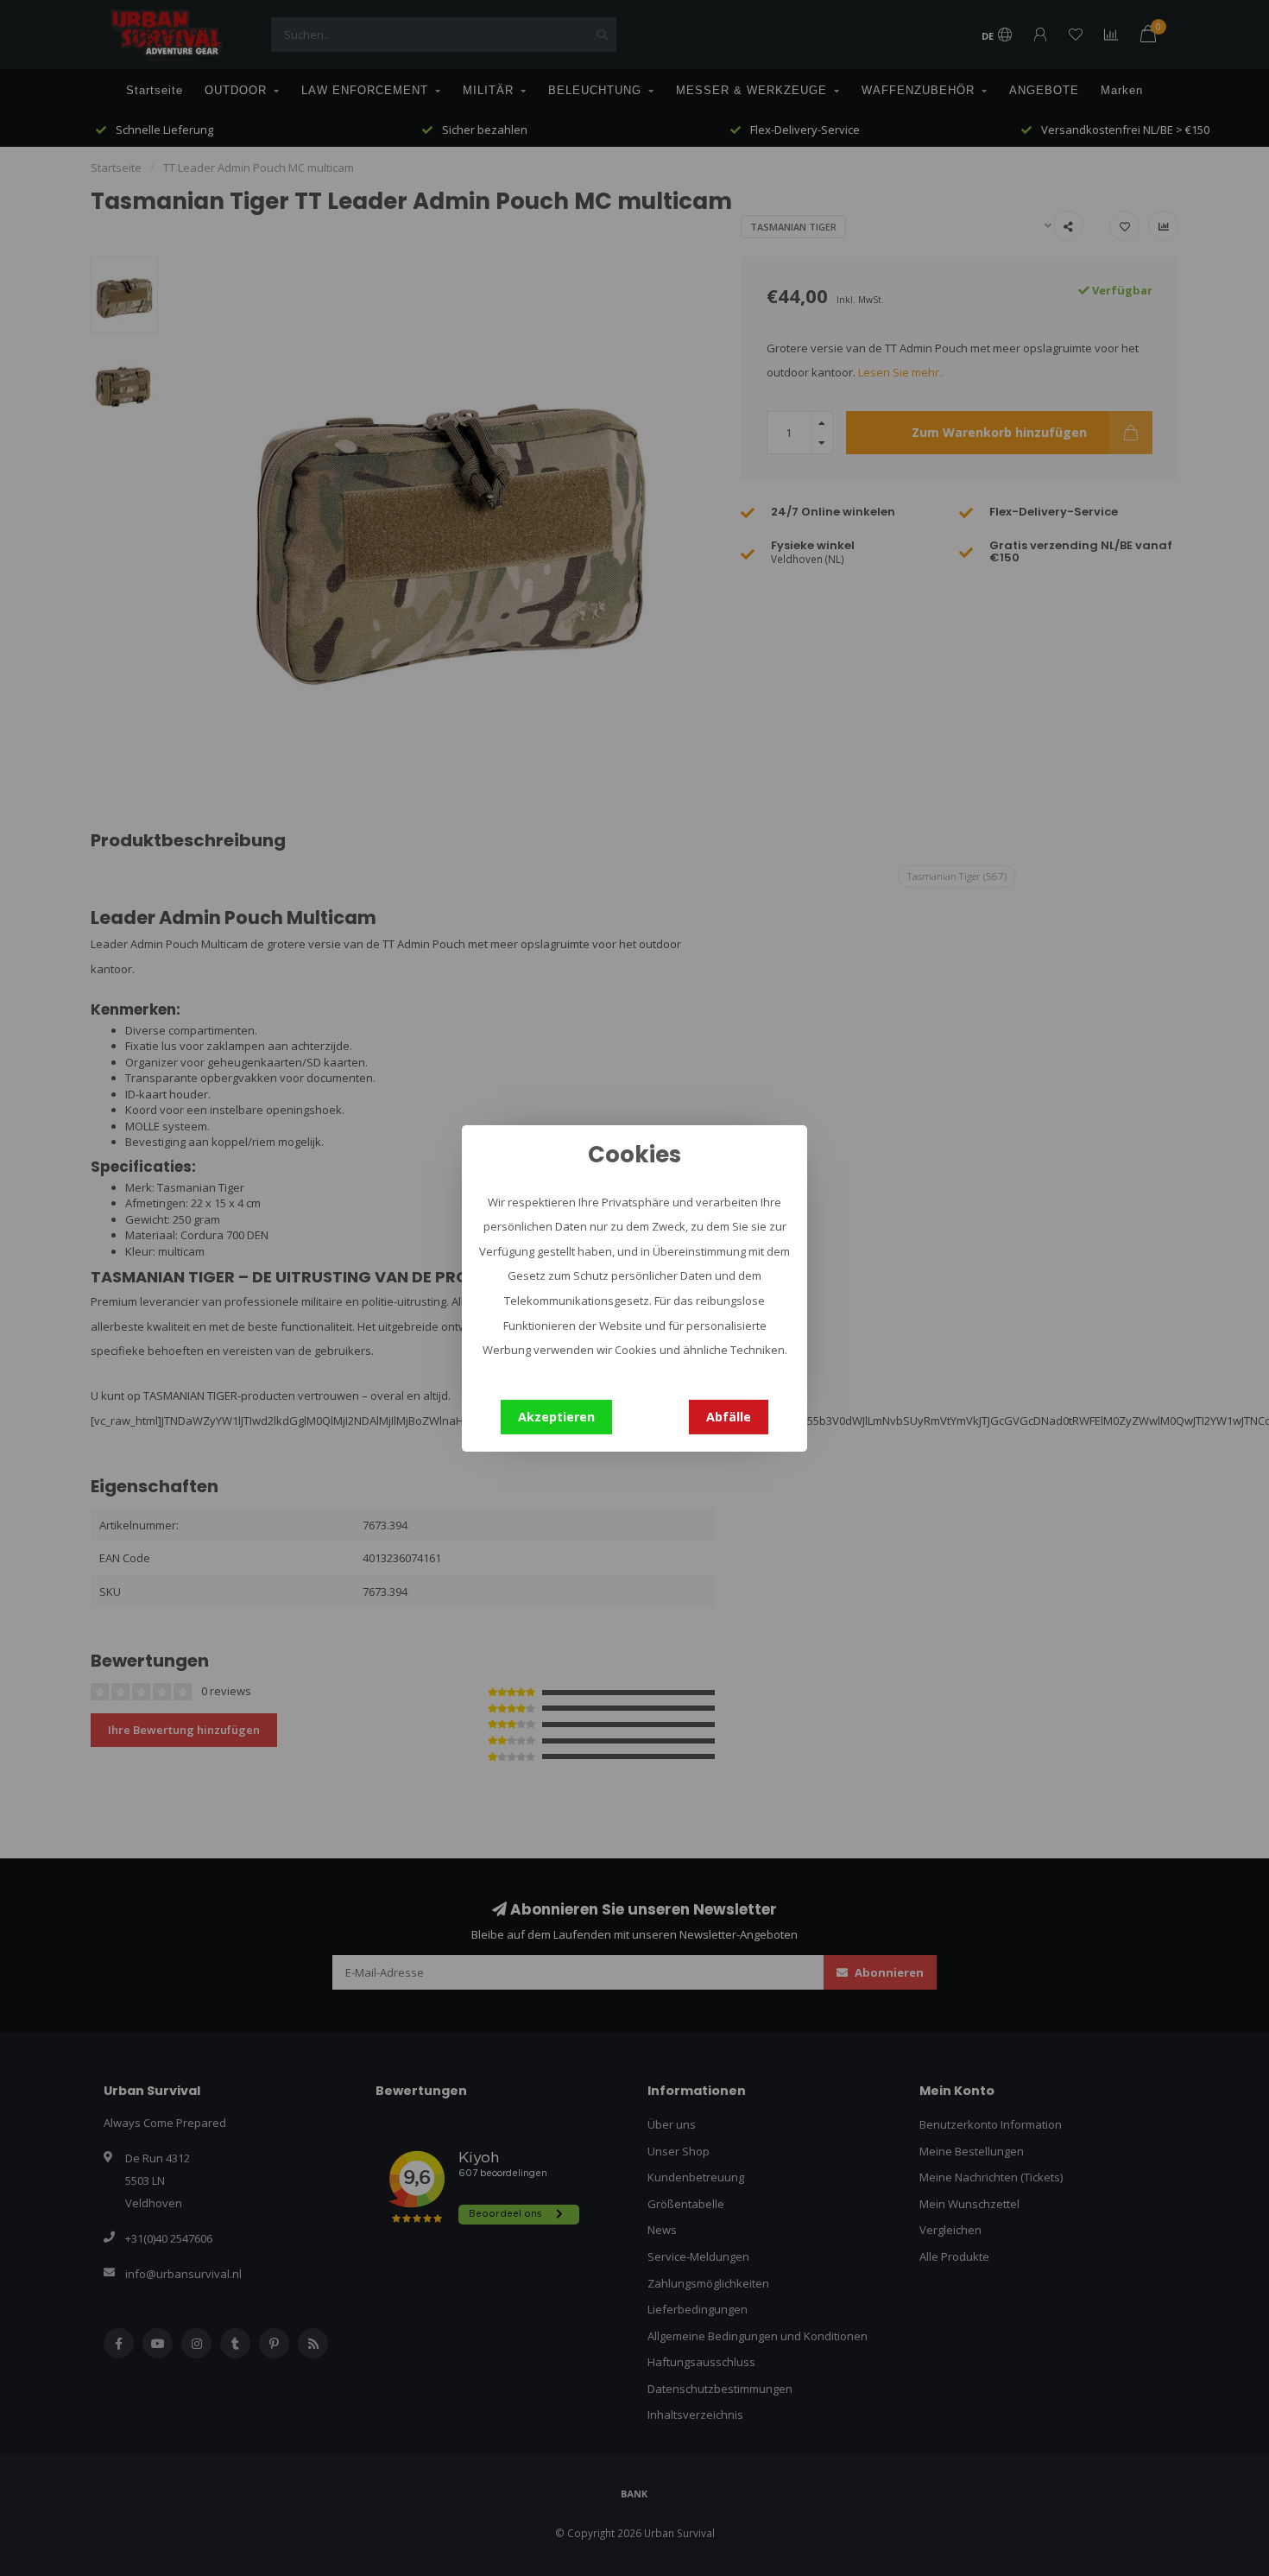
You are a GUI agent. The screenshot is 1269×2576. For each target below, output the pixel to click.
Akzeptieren (556, 1416)
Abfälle (729, 1416)
